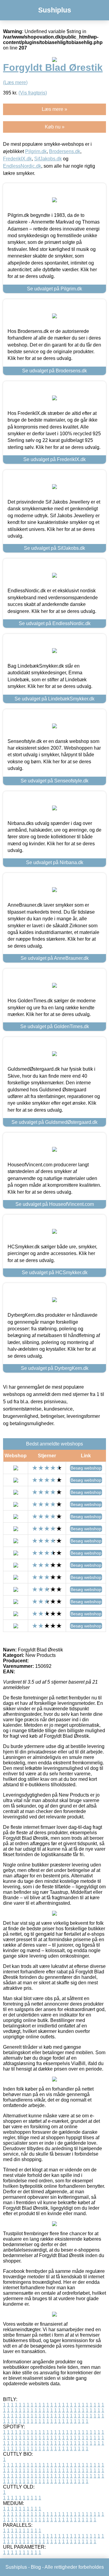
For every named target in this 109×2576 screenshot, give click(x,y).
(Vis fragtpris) (33, 93)
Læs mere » (54, 109)
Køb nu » (55, 127)
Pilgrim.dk (36, 151)
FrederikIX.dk (17, 159)
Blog (36, 2567)
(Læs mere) (15, 82)
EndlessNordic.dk (22, 166)
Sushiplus (55, 10)
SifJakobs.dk (48, 159)
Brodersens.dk (65, 151)
